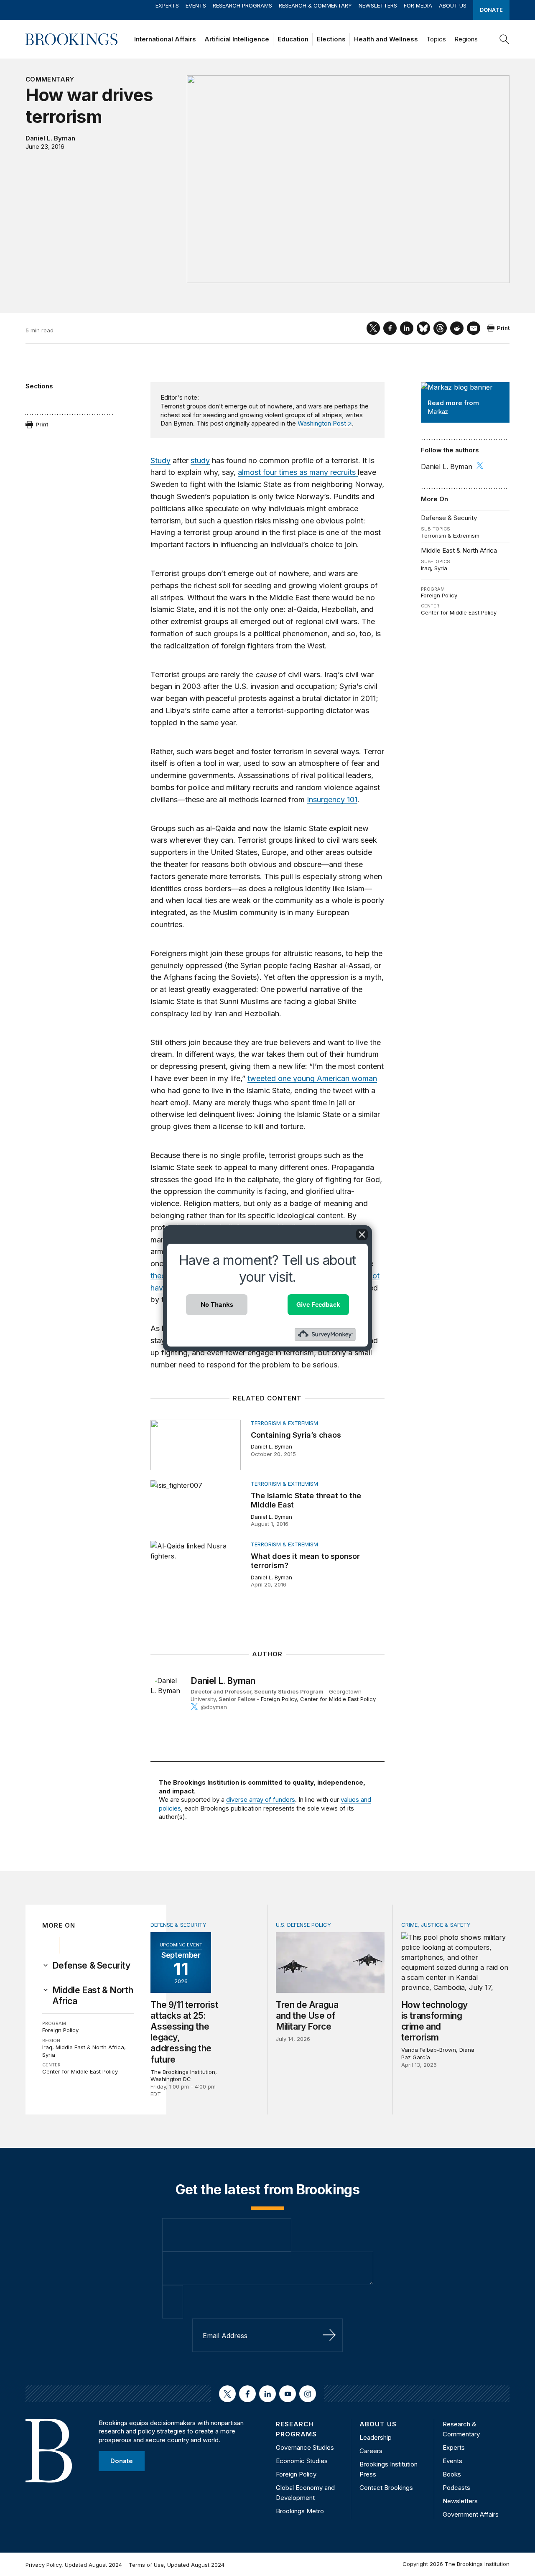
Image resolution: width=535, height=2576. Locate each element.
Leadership (376, 2437)
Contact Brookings (386, 2488)
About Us (453, 5)
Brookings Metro (300, 2511)
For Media (418, 5)
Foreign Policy (439, 595)
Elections (331, 39)
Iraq (426, 568)
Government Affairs (471, 2514)
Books (452, 2474)
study (200, 460)
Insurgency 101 (332, 800)
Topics (436, 39)
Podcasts (456, 2488)
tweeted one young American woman (312, 1078)
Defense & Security (449, 518)
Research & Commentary (315, 5)
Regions (466, 39)
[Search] (504, 39)
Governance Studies (305, 2447)
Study (160, 460)
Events (196, 5)
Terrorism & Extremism (450, 536)
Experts (167, 5)
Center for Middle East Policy (459, 612)
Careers (371, 2451)
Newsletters (378, 5)
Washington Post (322, 423)
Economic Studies (302, 2461)
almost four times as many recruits (298, 472)
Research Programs (242, 5)
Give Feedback (318, 1305)
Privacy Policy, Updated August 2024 (74, 2565)
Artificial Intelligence (237, 39)
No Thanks (217, 1305)
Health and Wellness (386, 39)
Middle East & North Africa (459, 550)
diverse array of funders (261, 1799)
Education (293, 39)
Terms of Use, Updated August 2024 (177, 2565)
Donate (491, 10)
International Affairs (165, 39)
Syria (441, 568)
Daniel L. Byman (50, 138)
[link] (91, 1966)
